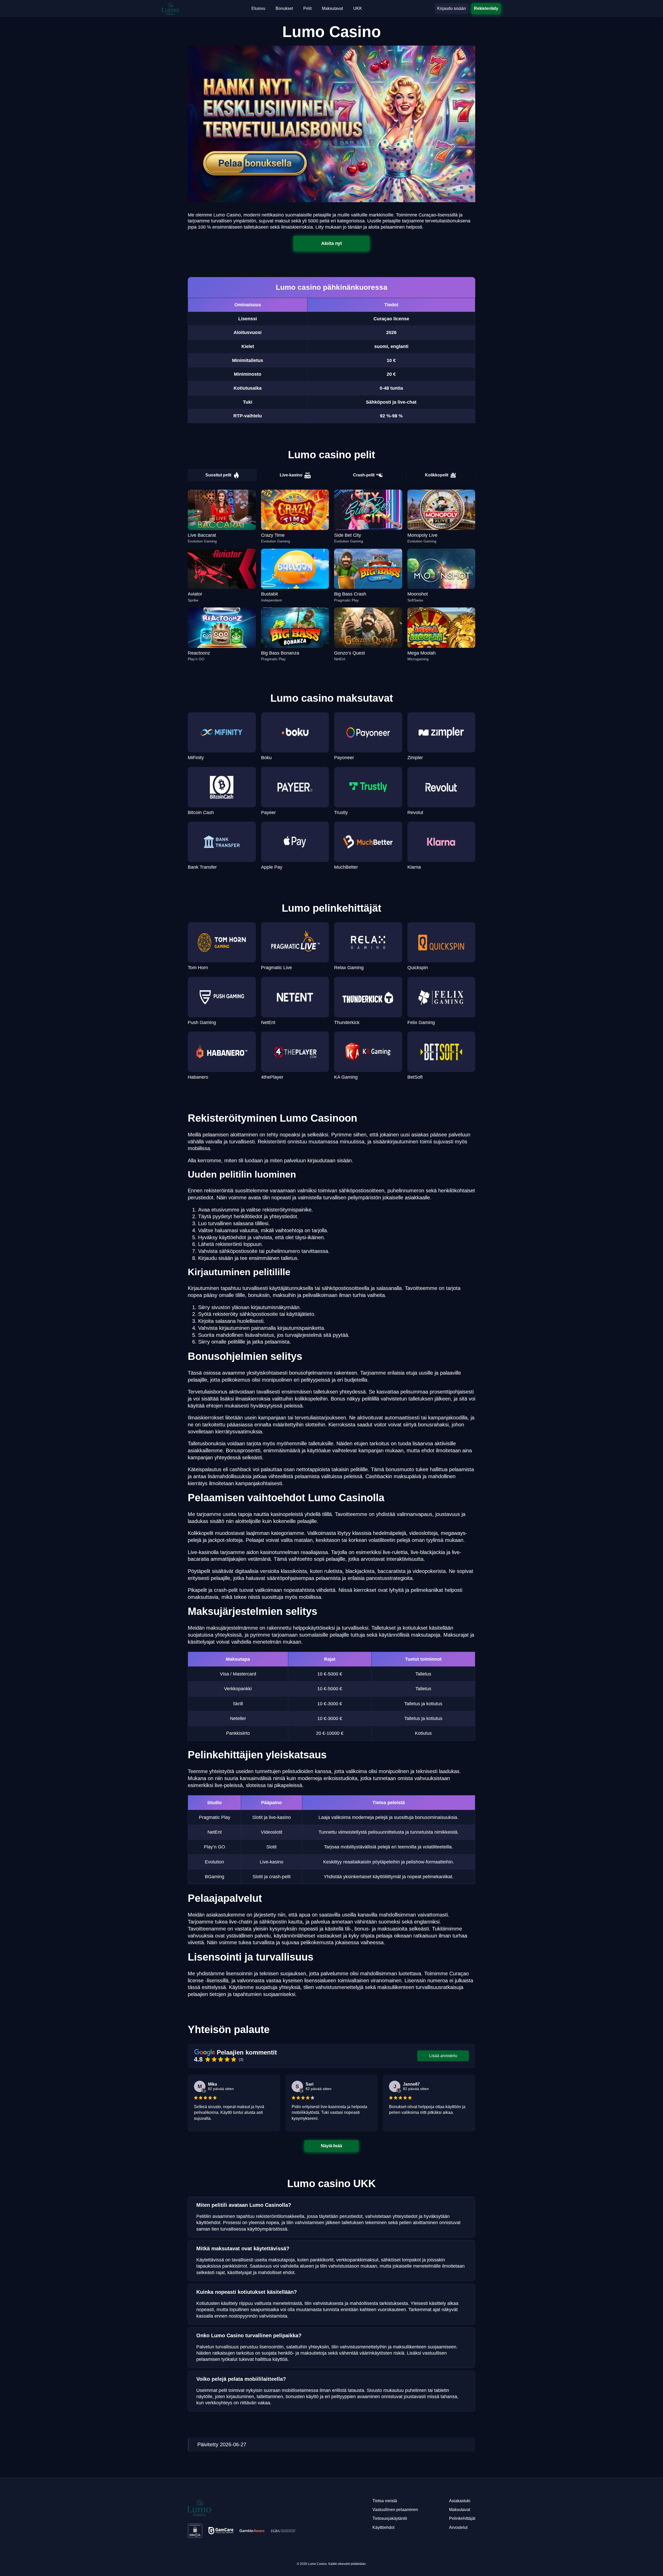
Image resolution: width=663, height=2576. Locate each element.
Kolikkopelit (437, 475)
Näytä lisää (332, 2146)
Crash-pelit (364, 475)
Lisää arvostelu (443, 2056)
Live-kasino (291, 475)
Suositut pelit (218, 475)
